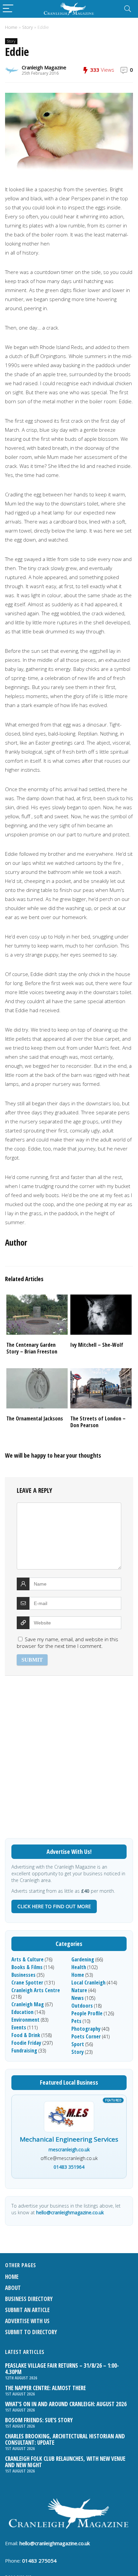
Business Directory (29, 2299)
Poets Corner (86, 2036)
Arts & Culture (27, 1959)
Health (79, 1967)
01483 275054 (39, 2561)
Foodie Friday (26, 2043)
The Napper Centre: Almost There (45, 2388)
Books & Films (27, 1967)
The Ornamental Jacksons (35, 1418)
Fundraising (24, 2050)
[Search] (128, 9)
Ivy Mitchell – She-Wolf (97, 1345)
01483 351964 (69, 2167)
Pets (76, 2021)
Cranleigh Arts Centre (36, 1990)
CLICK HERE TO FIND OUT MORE (54, 1906)
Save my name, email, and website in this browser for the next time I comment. (67, 1643)
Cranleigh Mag (28, 2004)
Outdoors (82, 2006)
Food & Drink (26, 2035)
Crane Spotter (27, 1982)
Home (11, 27)
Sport (78, 2044)
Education (22, 2012)
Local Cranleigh (88, 1982)
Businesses (23, 1975)
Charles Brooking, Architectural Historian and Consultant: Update (65, 2439)
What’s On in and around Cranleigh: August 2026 (66, 2404)
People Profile (87, 2013)
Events (19, 2027)
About (13, 2288)
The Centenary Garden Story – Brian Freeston (32, 1348)
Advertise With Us (27, 2321)
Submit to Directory (31, 2332)
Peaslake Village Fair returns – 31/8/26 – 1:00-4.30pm (62, 2369)
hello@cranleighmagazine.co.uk (70, 2212)
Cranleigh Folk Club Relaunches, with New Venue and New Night (65, 2462)
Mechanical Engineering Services (69, 2140)
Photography (86, 2029)
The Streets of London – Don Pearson (98, 1422)
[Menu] (8, 9)
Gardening (83, 1959)
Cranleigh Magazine (44, 67)
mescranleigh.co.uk (69, 2149)
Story (27, 27)
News (78, 1998)
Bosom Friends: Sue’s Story (39, 2420)
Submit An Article (27, 2310)
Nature (79, 1990)
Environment (25, 2020)
